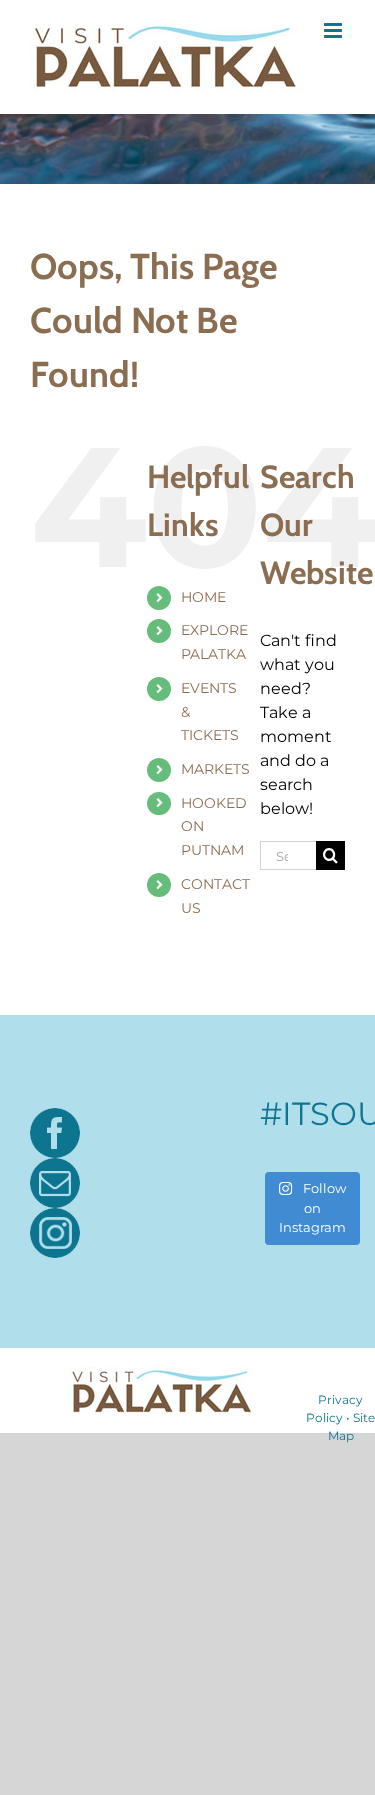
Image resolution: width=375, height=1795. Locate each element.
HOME (203, 597)
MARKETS (215, 769)
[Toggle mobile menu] (334, 30)
